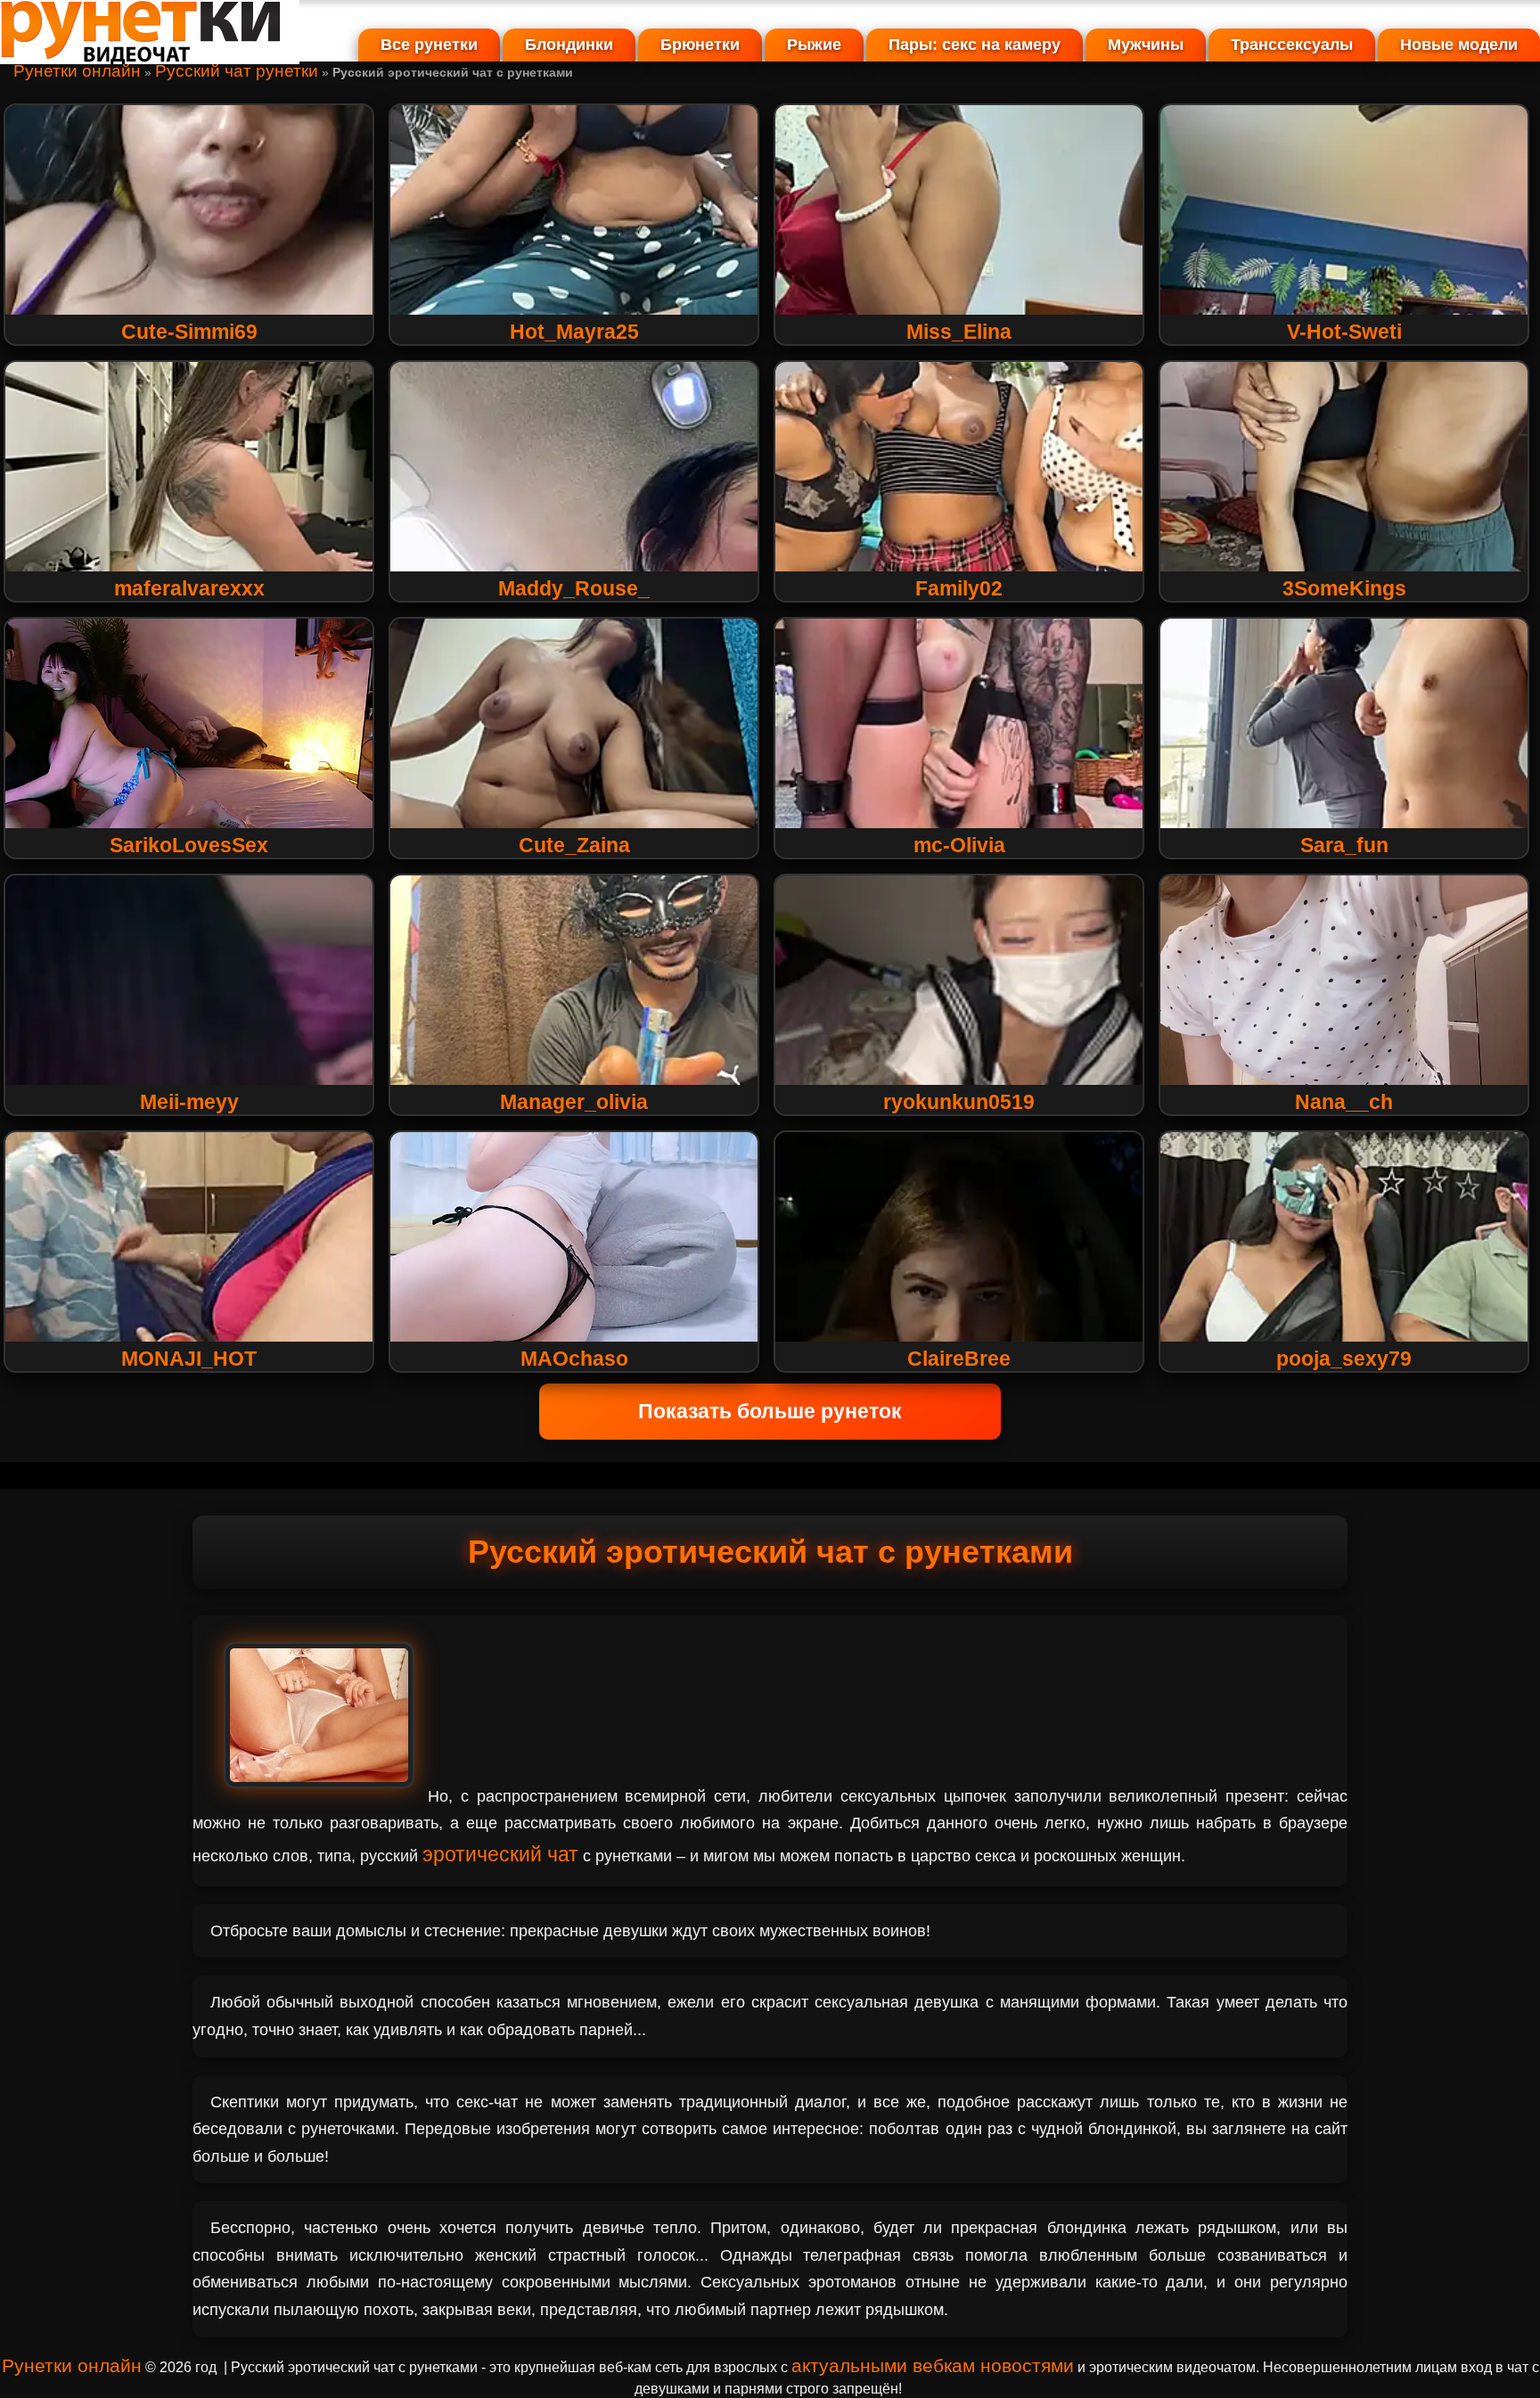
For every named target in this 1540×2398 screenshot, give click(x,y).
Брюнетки (700, 45)
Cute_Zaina (574, 845)
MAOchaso (574, 1359)
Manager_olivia (574, 1102)
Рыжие (814, 45)
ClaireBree (959, 1359)
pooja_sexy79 (1344, 1359)
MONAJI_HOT (189, 1359)
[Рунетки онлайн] (150, 57)
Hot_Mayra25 (574, 332)
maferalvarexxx (189, 588)
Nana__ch (1344, 1102)
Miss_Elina (959, 332)
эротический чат (500, 1854)
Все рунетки (429, 45)
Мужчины (1146, 45)
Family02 (959, 588)
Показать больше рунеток (770, 1411)
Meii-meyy (189, 1102)
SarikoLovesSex (189, 845)
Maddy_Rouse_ (574, 588)
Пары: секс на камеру (975, 45)
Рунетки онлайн (77, 71)
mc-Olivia (959, 845)
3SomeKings (1344, 588)
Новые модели (1459, 45)
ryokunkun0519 (959, 1102)
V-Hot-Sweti (1344, 332)
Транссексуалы (1292, 45)
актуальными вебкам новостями (933, 2365)
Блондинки (569, 45)
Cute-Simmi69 (189, 332)
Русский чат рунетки (237, 71)
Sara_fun (1344, 845)
